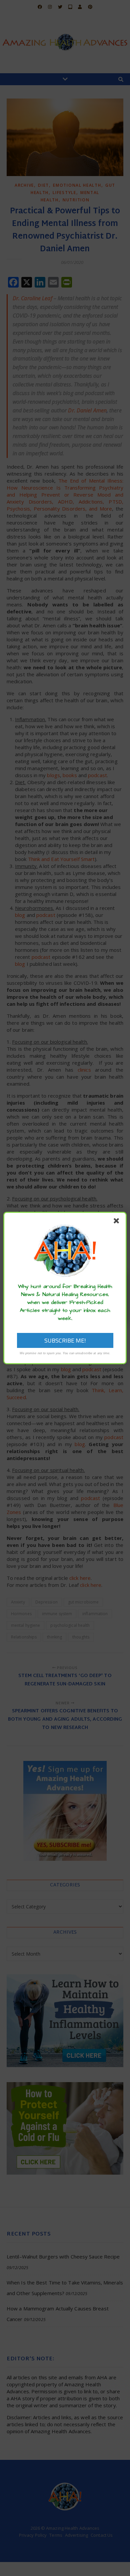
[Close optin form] (118, 1222)
